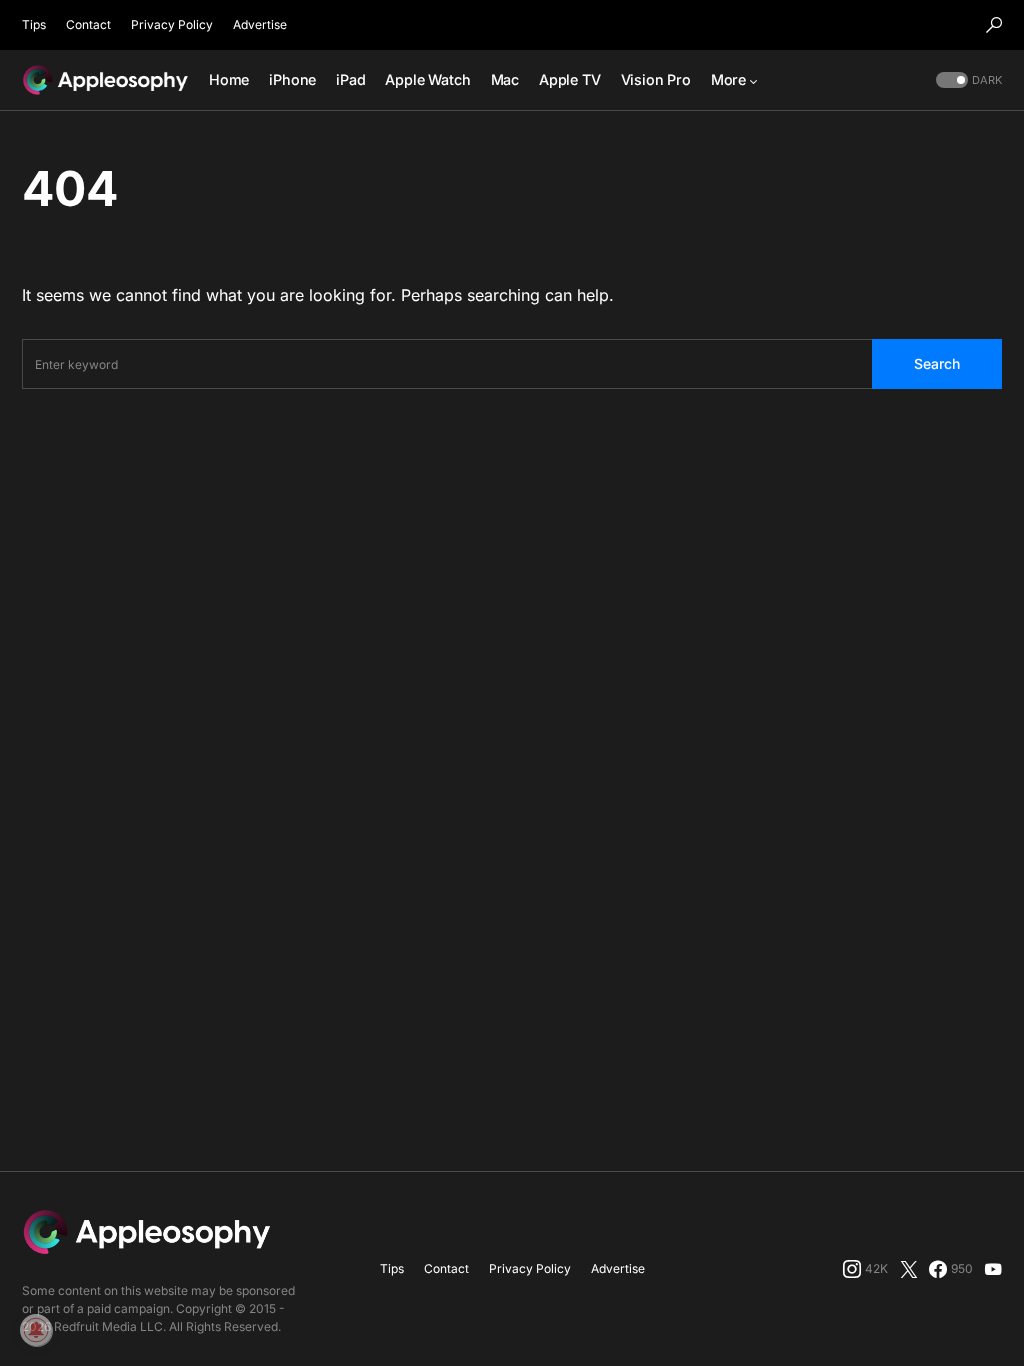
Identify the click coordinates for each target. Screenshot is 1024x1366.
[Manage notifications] (36, 1330)
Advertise (260, 24)
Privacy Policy (172, 24)
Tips (34, 24)
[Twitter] (909, 1269)
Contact (88, 24)
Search (937, 363)
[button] (994, 25)
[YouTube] (993, 1269)
